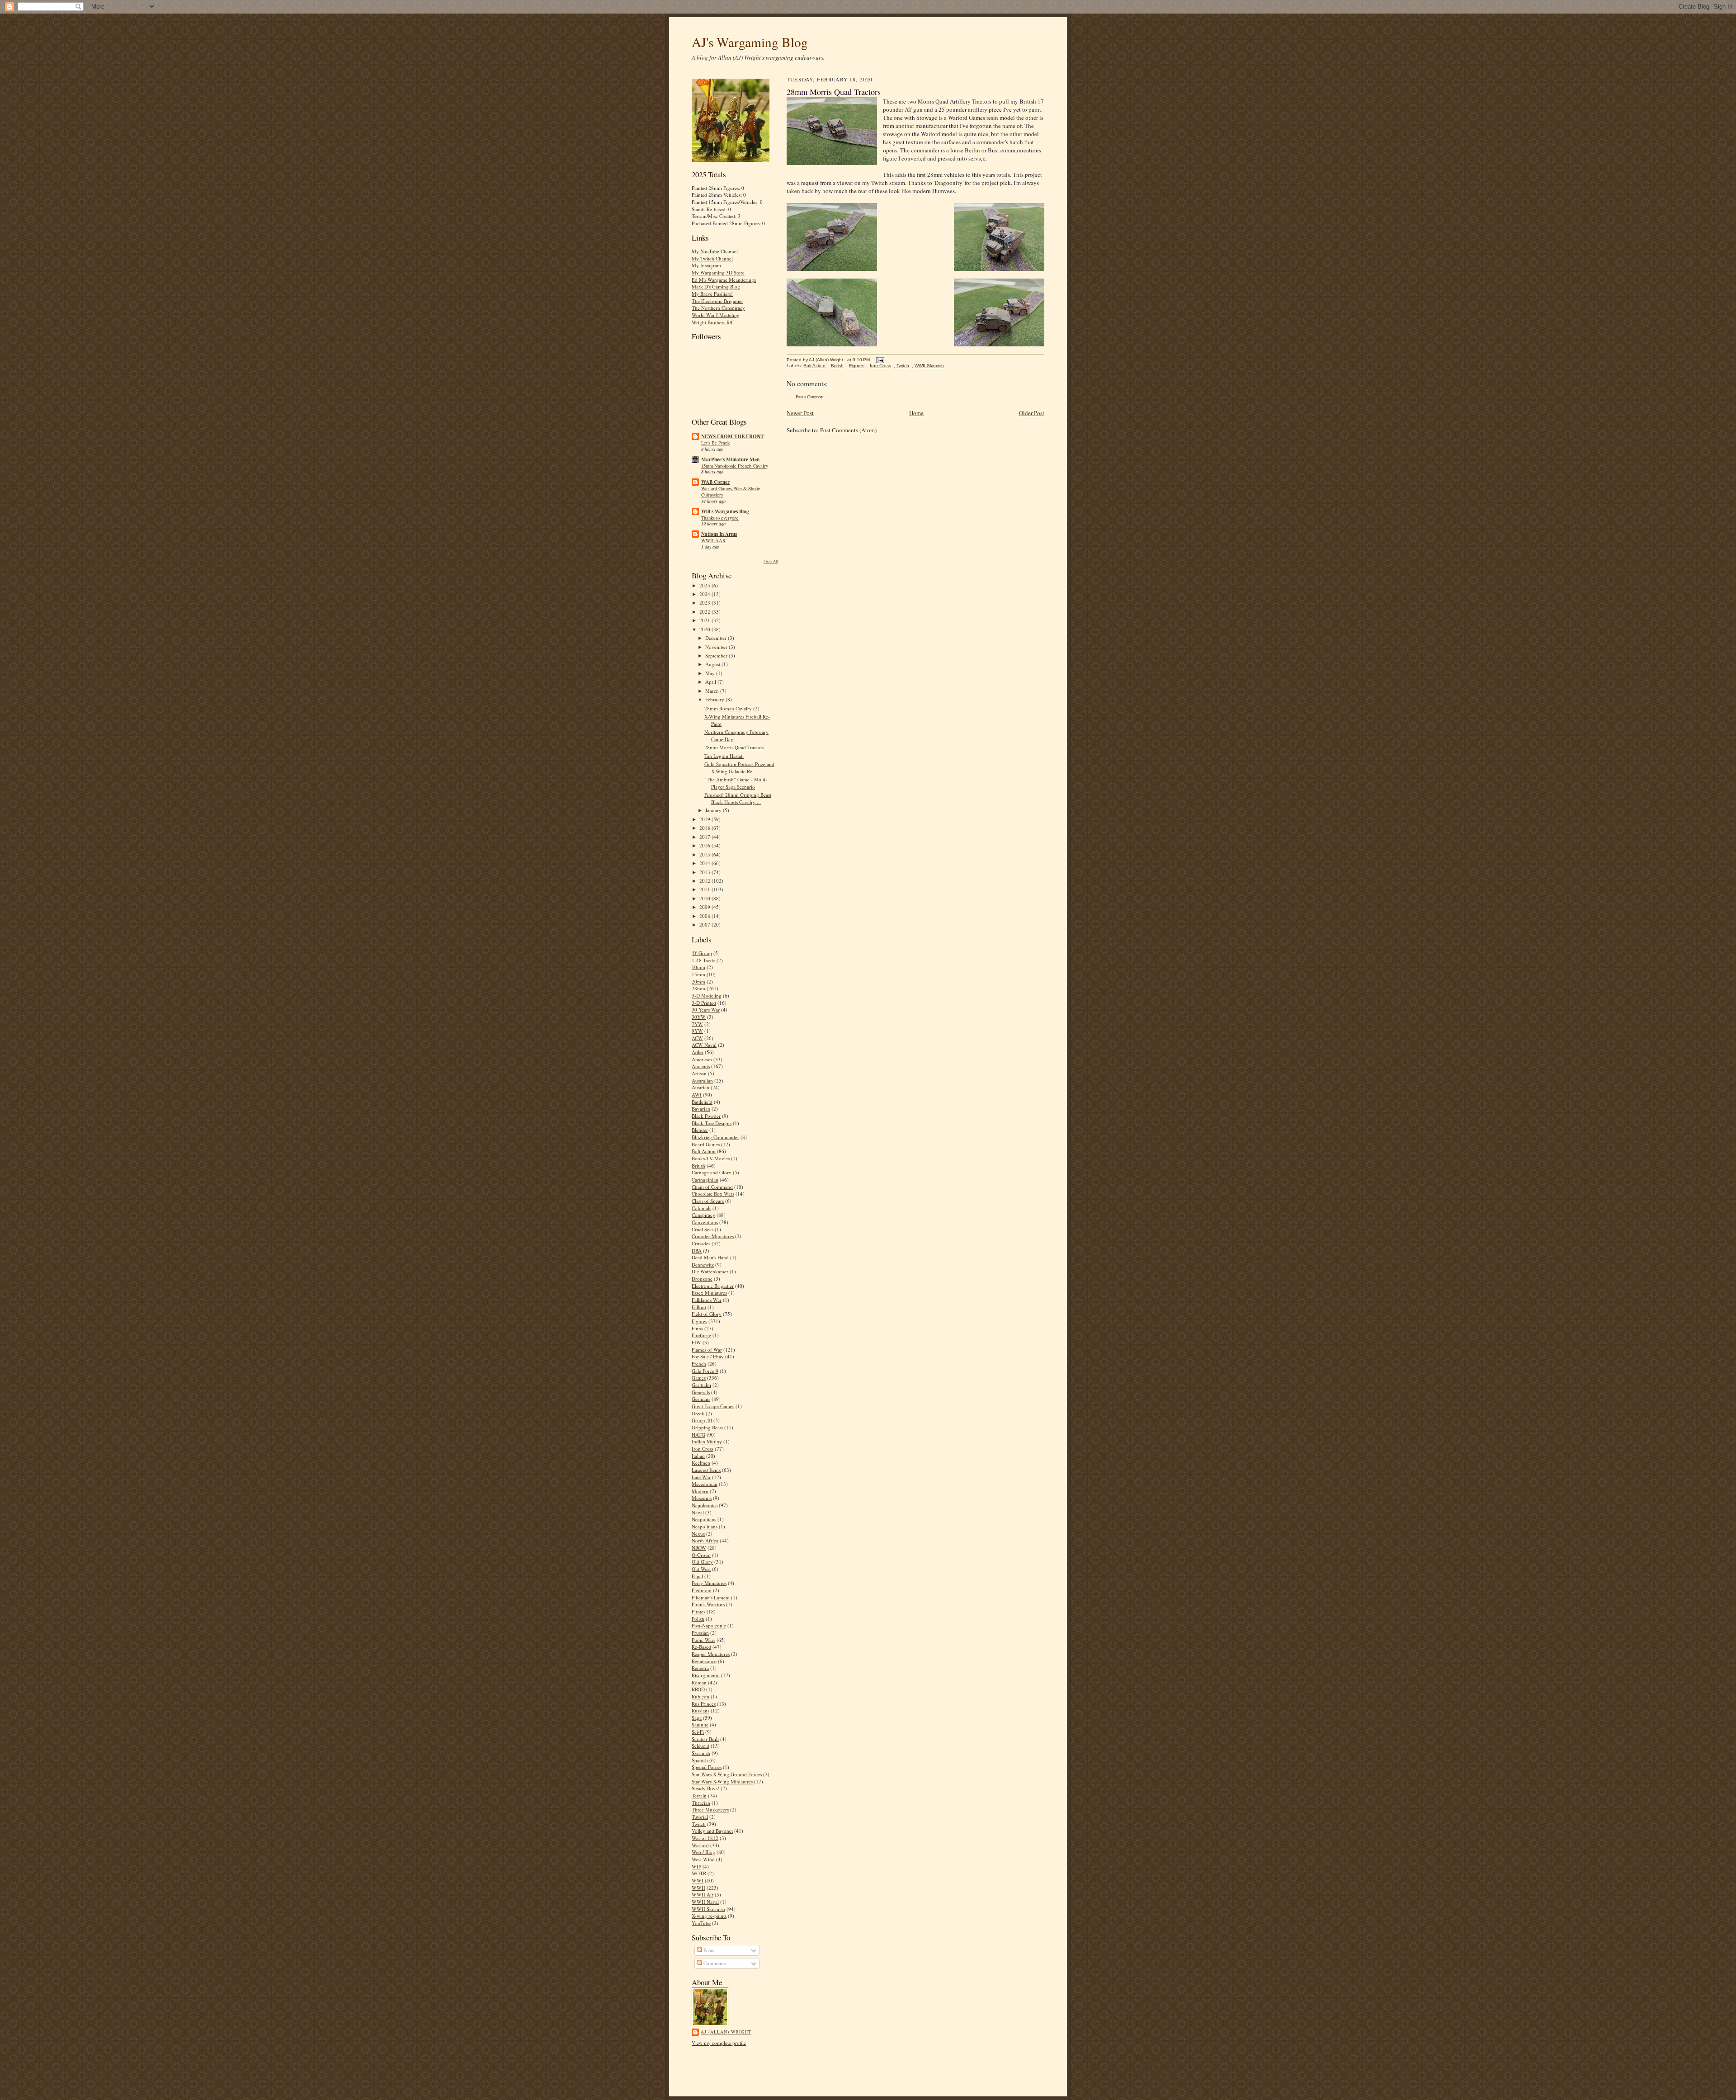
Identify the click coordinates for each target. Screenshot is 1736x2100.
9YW (697, 1031)
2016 (705, 845)
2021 (705, 620)
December (717, 638)
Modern (700, 1491)
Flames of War (707, 1350)
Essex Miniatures (709, 1293)
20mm (698, 981)
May (711, 673)
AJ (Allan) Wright (726, 2032)
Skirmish (701, 1753)
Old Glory (702, 1562)
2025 (705, 585)
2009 (705, 907)
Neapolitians (705, 1526)
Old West (701, 1569)
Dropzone (702, 1279)
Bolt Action (704, 1151)
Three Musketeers (710, 1809)
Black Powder (706, 1116)
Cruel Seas (703, 1229)
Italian (698, 1456)
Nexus (698, 1534)
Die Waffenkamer (710, 1271)
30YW (699, 1017)
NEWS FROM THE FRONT (732, 436)
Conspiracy (703, 1215)
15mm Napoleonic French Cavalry (735, 466)
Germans (701, 1399)
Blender (700, 1130)
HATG (698, 1435)
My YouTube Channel (715, 251)
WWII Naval (705, 1902)
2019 (705, 819)
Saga (697, 1718)
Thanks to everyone (720, 518)
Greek (698, 1413)
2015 (705, 854)
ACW (697, 1038)
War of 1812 (705, 1838)
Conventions (705, 1222)
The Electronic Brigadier (717, 301)
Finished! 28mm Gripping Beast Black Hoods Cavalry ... (738, 798)
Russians (701, 1710)
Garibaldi (701, 1385)
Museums (702, 1498)
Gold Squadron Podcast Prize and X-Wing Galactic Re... (739, 768)
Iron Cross (703, 1449)
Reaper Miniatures (711, 1654)
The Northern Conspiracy (718, 308)
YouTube (701, 1923)
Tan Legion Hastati (724, 756)
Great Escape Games (713, 1406)
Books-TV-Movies (711, 1158)
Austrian (701, 1087)
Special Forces (707, 1767)
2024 (705, 594)
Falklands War (707, 1300)
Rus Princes (704, 1704)
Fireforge (701, 1335)
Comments (714, 1963)
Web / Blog (703, 1852)
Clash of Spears (708, 1201)
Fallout (699, 1307)
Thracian (701, 1803)
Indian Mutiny (707, 1441)
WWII (698, 1888)
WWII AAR (713, 540)
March (713, 691)
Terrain (699, 1795)
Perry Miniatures (709, 1583)
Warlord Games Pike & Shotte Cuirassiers (731, 492)
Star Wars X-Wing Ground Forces (727, 1774)
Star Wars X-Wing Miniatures (722, 1781)
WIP (696, 1866)
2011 (705, 889)
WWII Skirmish (708, 1909)
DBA (697, 1251)
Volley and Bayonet (712, 1831)
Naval (698, 1512)
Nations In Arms (719, 534)
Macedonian (705, 1484)
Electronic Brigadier (713, 1286)
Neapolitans (704, 1519)
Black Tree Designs (712, 1123)
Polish (698, 1619)
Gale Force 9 (705, 1371)
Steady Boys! (705, 1788)
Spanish (700, 1760)
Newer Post (800, 413)
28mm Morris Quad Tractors (734, 747)
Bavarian (701, 1109)
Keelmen (701, 1463)
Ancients (701, 1066)
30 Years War (706, 1010)
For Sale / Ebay (708, 1356)
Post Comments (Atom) (848, 430)
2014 (705, 863)
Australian (702, 1081)
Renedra (700, 1668)
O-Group (701, 1555)
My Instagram (706, 265)
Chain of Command (712, 1187)
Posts (708, 1950)
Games (699, 1378)
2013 (705, 872)
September (717, 655)
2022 (705, 612)
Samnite (700, 1724)
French (699, 1364)
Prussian (700, 1633)
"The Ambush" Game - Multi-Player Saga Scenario (736, 783)
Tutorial (700, 1817)
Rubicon (701, 1696)
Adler (698, 1052)
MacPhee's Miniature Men (730, 459)
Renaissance (704, 1661)
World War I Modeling (716, 315)
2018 (705, 828)
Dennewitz (703, 1265)
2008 (705, 916)
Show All (771, 561)
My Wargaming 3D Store (718, 272)
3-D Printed (704, 1003)
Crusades (701, 1243)
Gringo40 (702, 1420)
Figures (699, 1321)
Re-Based (701, 1647)
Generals (701, 1392)
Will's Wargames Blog (725, 511)
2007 (705, 925)
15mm (698, 974)
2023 (705, 603)
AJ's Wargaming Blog (750, 42)
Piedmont (702, 1590)
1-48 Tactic (703, 960)
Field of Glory (707, 1314)
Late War (701, 1477)
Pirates (698, 1611)
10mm (698, 967)
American (702, 1059)
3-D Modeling (707, 996)
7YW (697, 1024)
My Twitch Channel (712, 258)
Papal (697, 1576)
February (715, 699)
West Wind (703, 1859)
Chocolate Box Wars (713, 1194)
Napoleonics (705, 1505)
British (698, 1166)
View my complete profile (719, 2043)
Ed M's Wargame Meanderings (724, 280)
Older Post (1032, 413)
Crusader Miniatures (713, 1236)
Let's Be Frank (715, 443)
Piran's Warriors (708, 1604)
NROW (699, 1548)
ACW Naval (704, 1045)
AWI (697, 1095)
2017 (705, 837)
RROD (698, 1689)
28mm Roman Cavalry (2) (732, 708)
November (717, 647)
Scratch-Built (705, 1739)
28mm (698, 988)
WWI (698, 1880)
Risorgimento (706, 1675)
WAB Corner (715, 482)
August (713, 664)
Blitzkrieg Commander (715, 1137)
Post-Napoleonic (709, 1625)
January (714, 810)
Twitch (699, 1824)
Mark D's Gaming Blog (716, 286)
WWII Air (703, 1894)
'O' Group (702, 953)
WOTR (699, 1873)
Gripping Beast (707, 1427)
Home (916, 413)
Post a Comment (810, 397)
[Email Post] (879, 360)
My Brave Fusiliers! (712, 294)
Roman (699, 1682)
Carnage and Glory (712, 1172)
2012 (705, 881)
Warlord (700, 1845)
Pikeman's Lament (711, 1597)
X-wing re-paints (709, 1916)
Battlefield (702, 1102)
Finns (697, 1328)
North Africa (705, 1540)
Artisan (699, 1073)
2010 (705, 898)
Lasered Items (706, 1470)
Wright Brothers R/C (713, 322)
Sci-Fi (698, 1732)
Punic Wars (703, 1640)
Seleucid (701, 1746)
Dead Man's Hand (710, 1257)
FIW (696, 1342)
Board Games (706, 1144)
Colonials (701, 1208)
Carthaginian (705, 1180)
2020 (705, 629)
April (711, 682)
